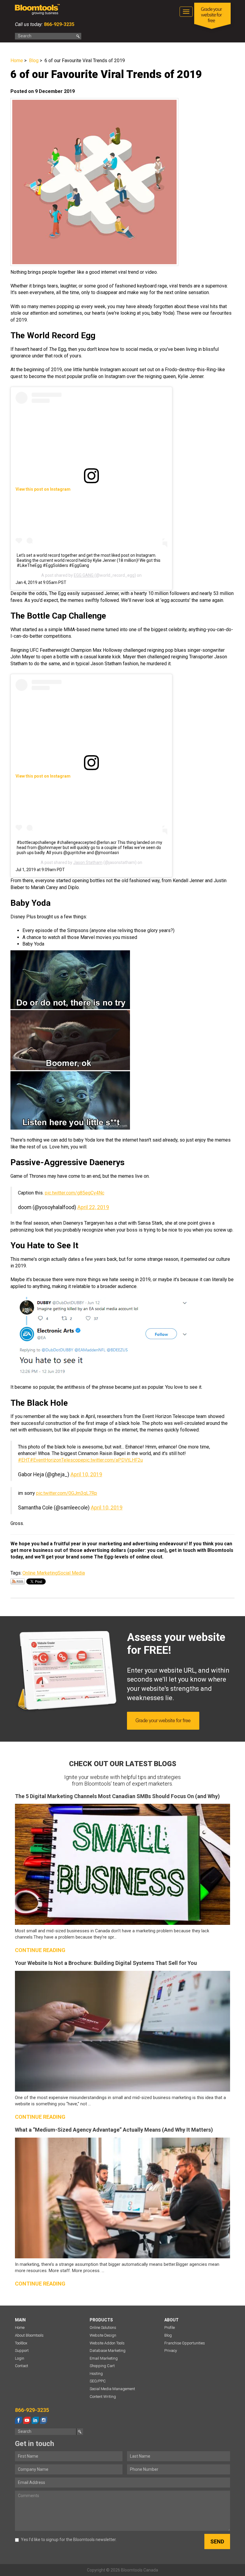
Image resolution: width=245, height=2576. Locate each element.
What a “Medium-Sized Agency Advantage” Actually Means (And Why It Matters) (114, 2130)
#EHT (24, 1460)
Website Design (103, 2335)
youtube (27, 2420)
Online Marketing (40, 1573)
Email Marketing (104, 2358)
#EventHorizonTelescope (57, 1460)
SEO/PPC (98, 2381)
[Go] (78, 36)
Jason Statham (88, 862)
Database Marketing (108, 2351)
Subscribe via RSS (18, 1581)
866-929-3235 (59, 24)
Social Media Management (112, 2389)
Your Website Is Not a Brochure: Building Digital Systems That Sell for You (106, 1963)
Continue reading (40, 1950)
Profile (170, 2328)
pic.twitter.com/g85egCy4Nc (75, 1193)
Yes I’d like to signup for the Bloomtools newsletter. (69, 2540)
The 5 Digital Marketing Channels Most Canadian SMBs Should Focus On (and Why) (117, 1796)
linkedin (35, 2420)
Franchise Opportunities (185, 2343)
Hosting (96, 2374)
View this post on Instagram (43, 489)
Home (17, 61)
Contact (22, 2366)
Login (20, 2358)
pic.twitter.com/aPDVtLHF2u (113, 1460)
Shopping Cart (102, 2366)
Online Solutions (103, 2328)
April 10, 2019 (86, 1474)
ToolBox (21, 2343)
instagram (44, 2420)
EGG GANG (84, 575)
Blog (34, 61)
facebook (19, 2420)
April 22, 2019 (93, 1207)
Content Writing (103, 2397)
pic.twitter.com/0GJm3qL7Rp (67, 1493)
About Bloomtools (29, 2335)
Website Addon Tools (107, 2343)
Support (22, 2351)
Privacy (171, 2351)
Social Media (71, 1573)
